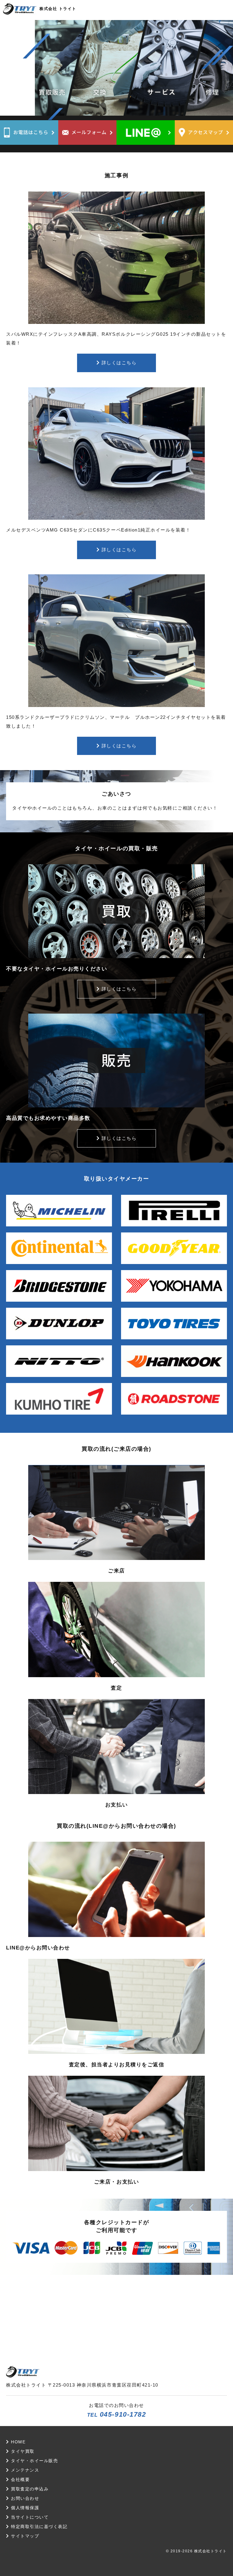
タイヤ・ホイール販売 (34, 2461)
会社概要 (20, 2480)
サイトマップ (24, 2536)
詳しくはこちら (118, 363)
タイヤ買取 (22, 2451)
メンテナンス (24, 2470)
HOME (17, 2442)
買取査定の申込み (29, 2489)
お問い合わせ (24, 2498)
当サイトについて (29, 2517)
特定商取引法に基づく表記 (38, 2527)
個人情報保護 (24, 2508)
